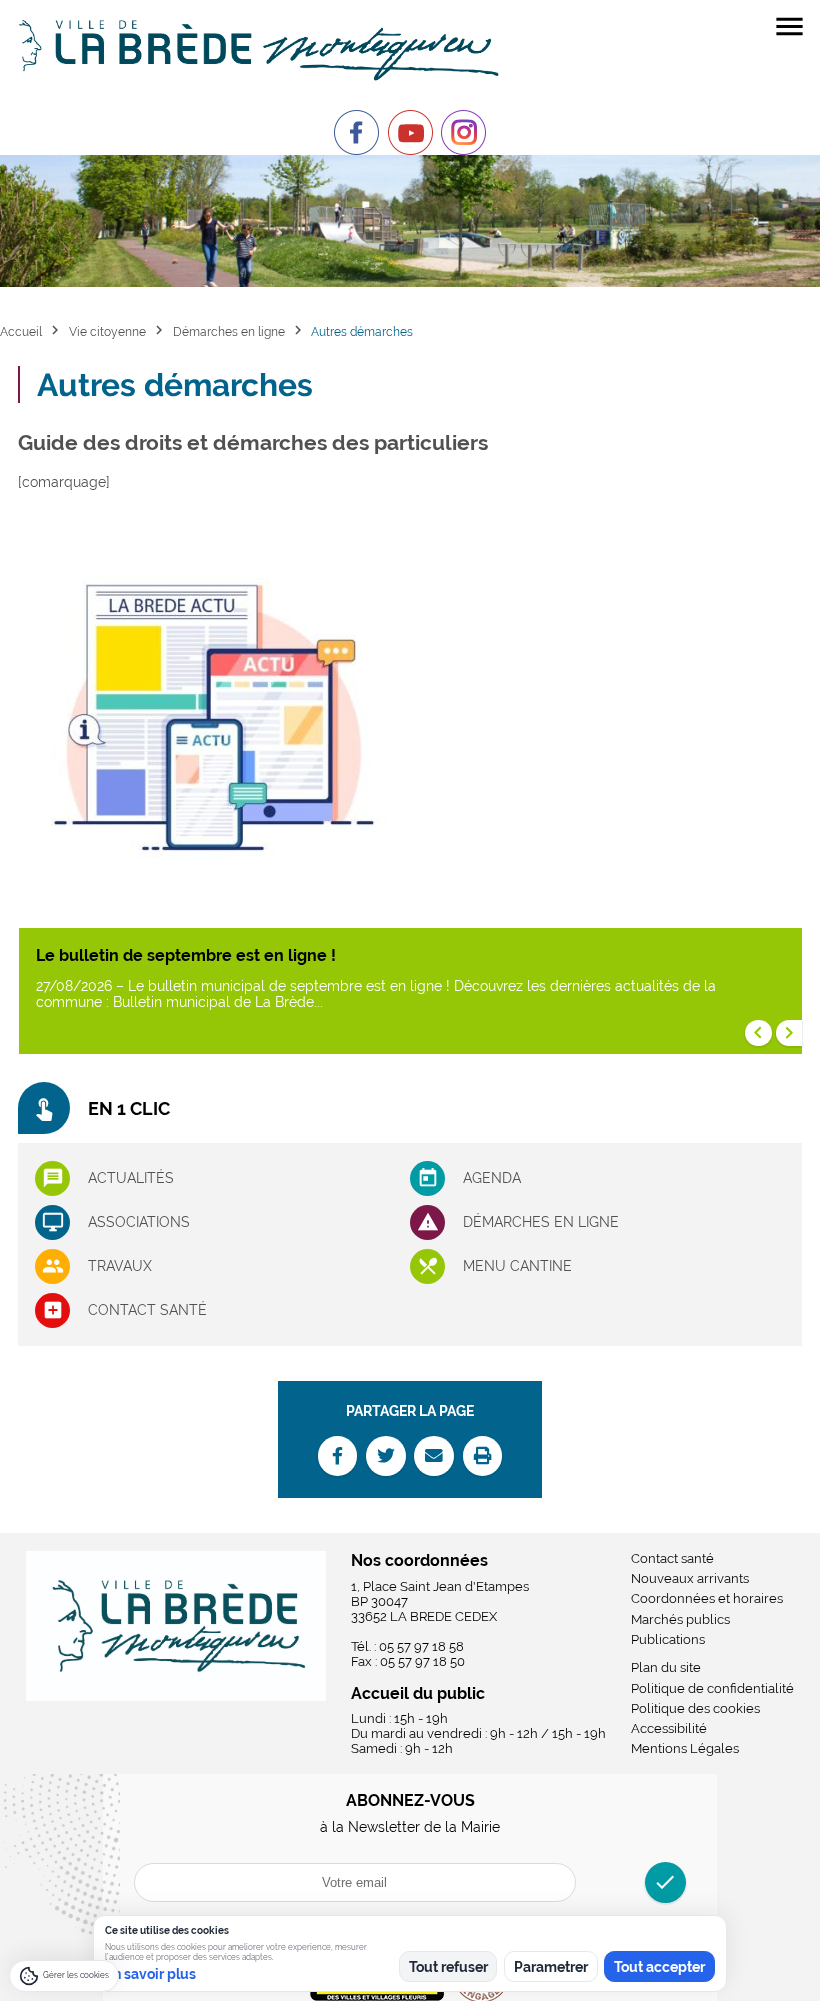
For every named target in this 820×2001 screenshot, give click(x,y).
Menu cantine (517, 1266)
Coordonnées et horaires (707, 1598)
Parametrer (551, 1967)
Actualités (131, 1178)
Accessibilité (669, 1728)
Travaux (120, 1266)
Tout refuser (448, 1967)
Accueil (21, 331)
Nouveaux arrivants (690, 1578)
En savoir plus (150, 1974)
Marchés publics (680, 1619)
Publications (668, 1639)
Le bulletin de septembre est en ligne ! (186, 955)
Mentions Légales (685, 1748)
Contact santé (147, 1310)
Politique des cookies (695, 1708)
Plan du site (666, 1667)
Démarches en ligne (229, 331)
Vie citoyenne (107, 331)
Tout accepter (659, 1967)
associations (139, 1222)
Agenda (492, 1178)
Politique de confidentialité (712, 1688)
